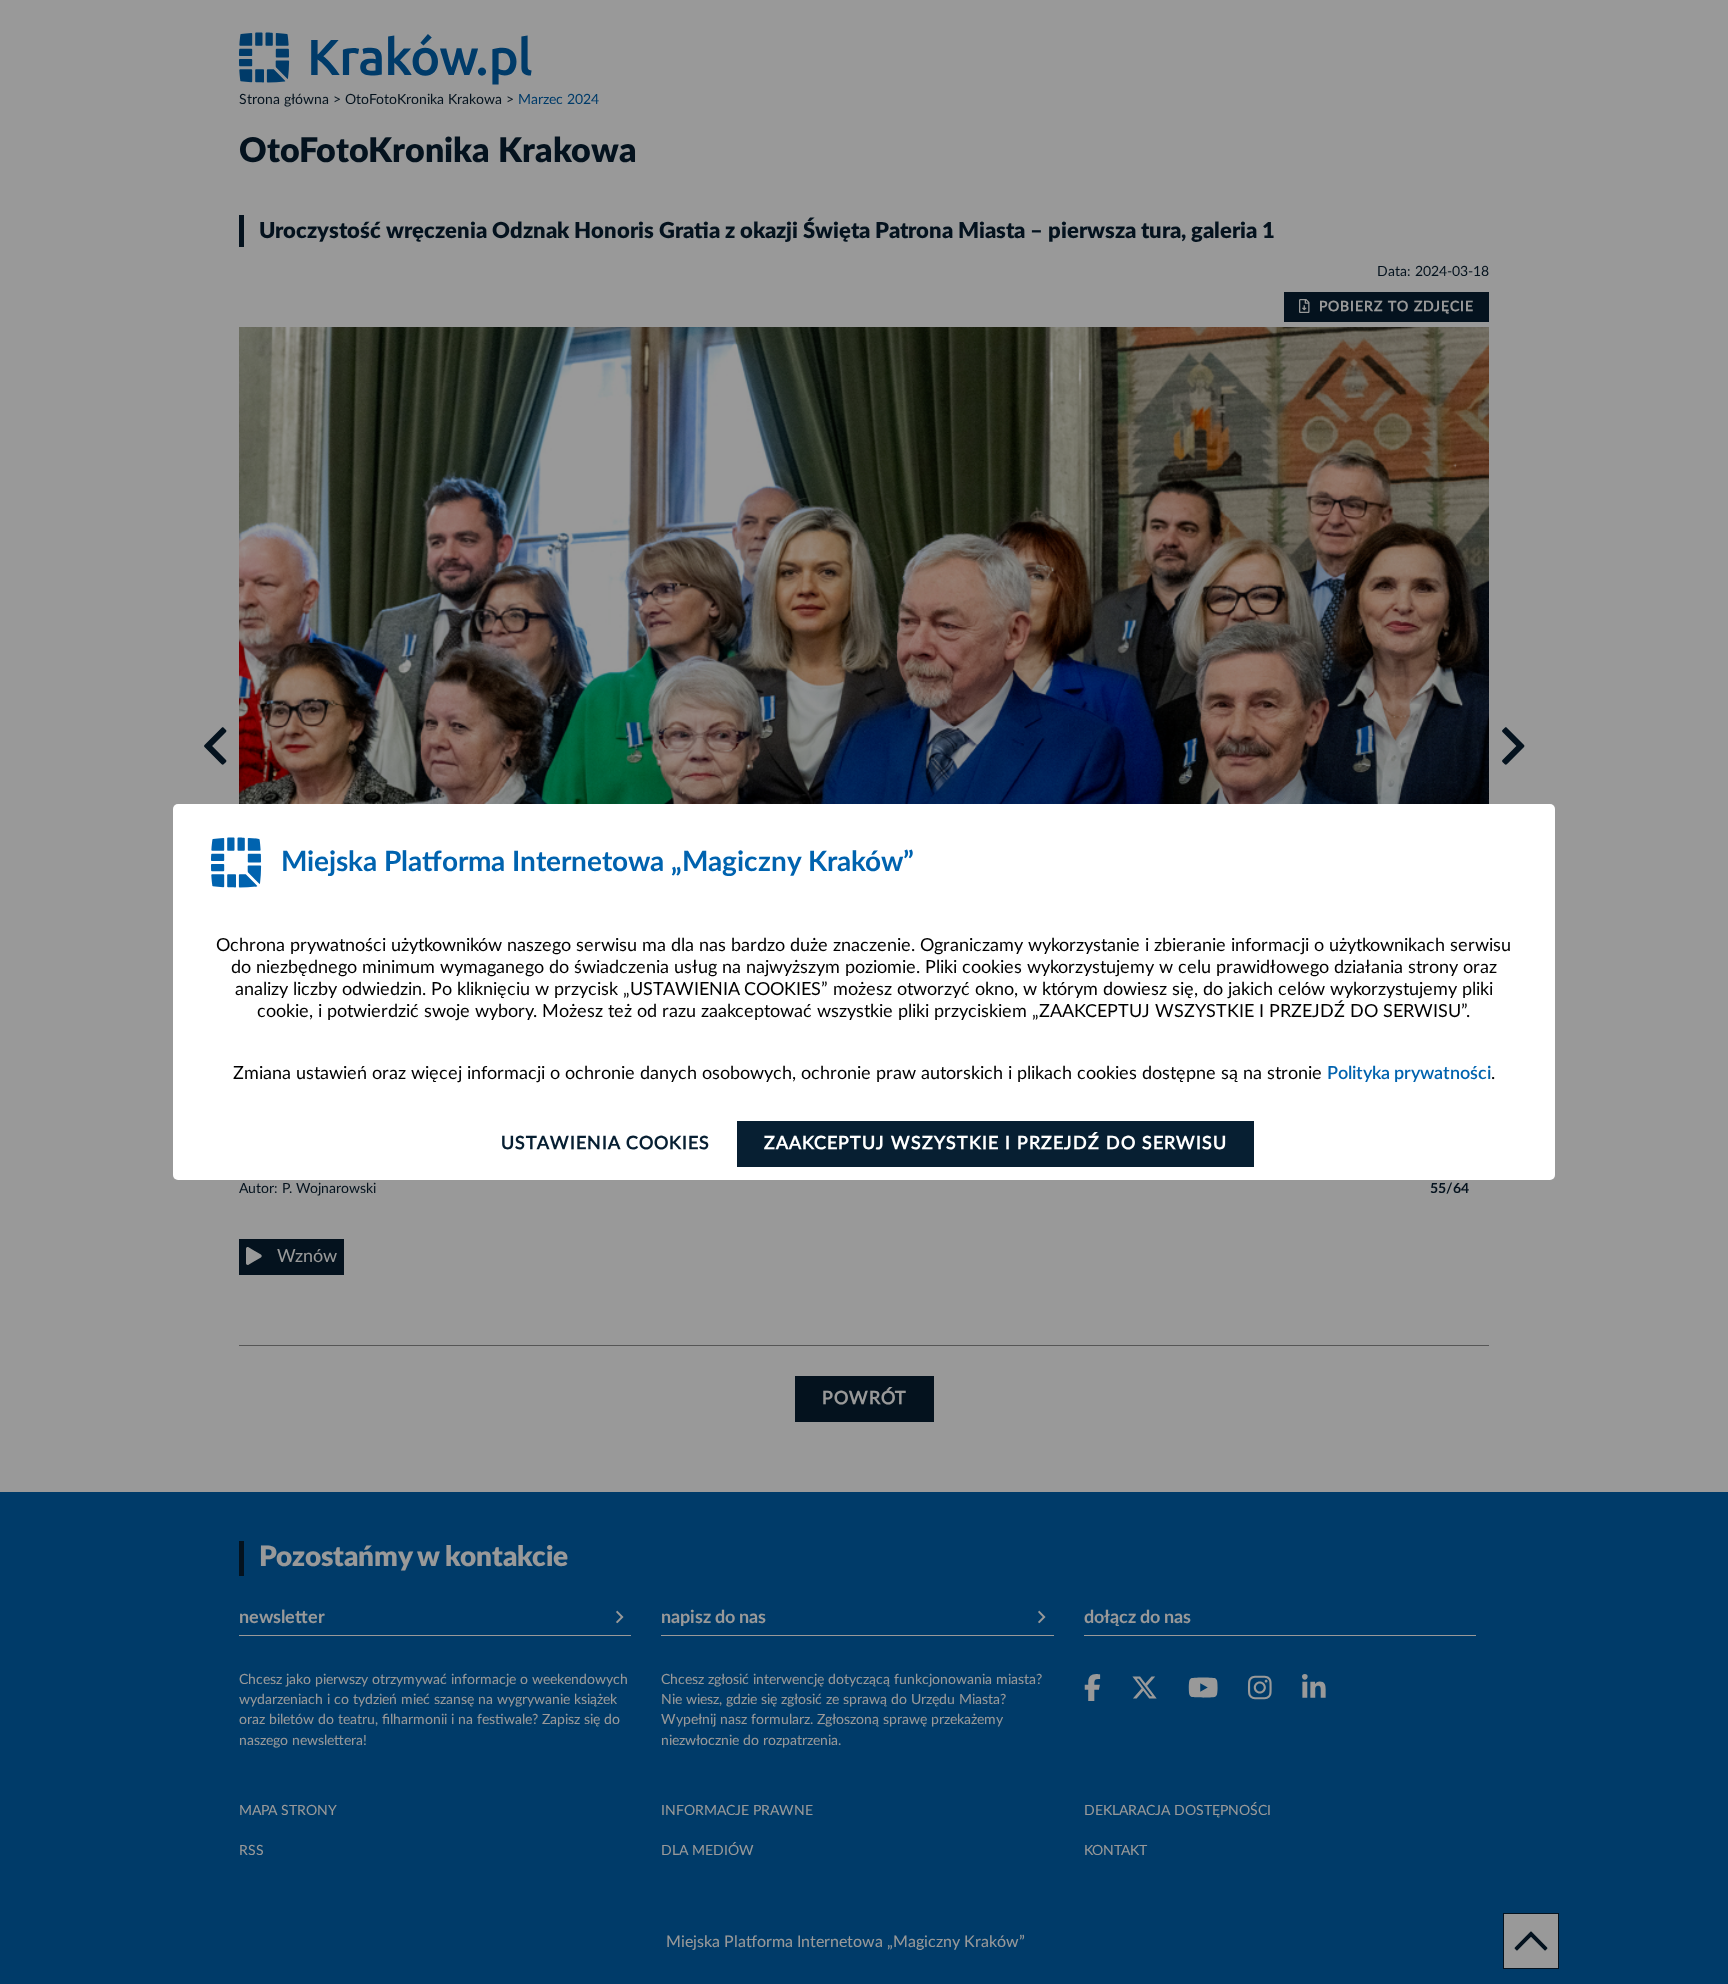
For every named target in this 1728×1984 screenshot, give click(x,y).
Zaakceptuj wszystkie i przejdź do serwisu (995, 1144)
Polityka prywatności (1409, 1074)
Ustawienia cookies (605, 1144)
